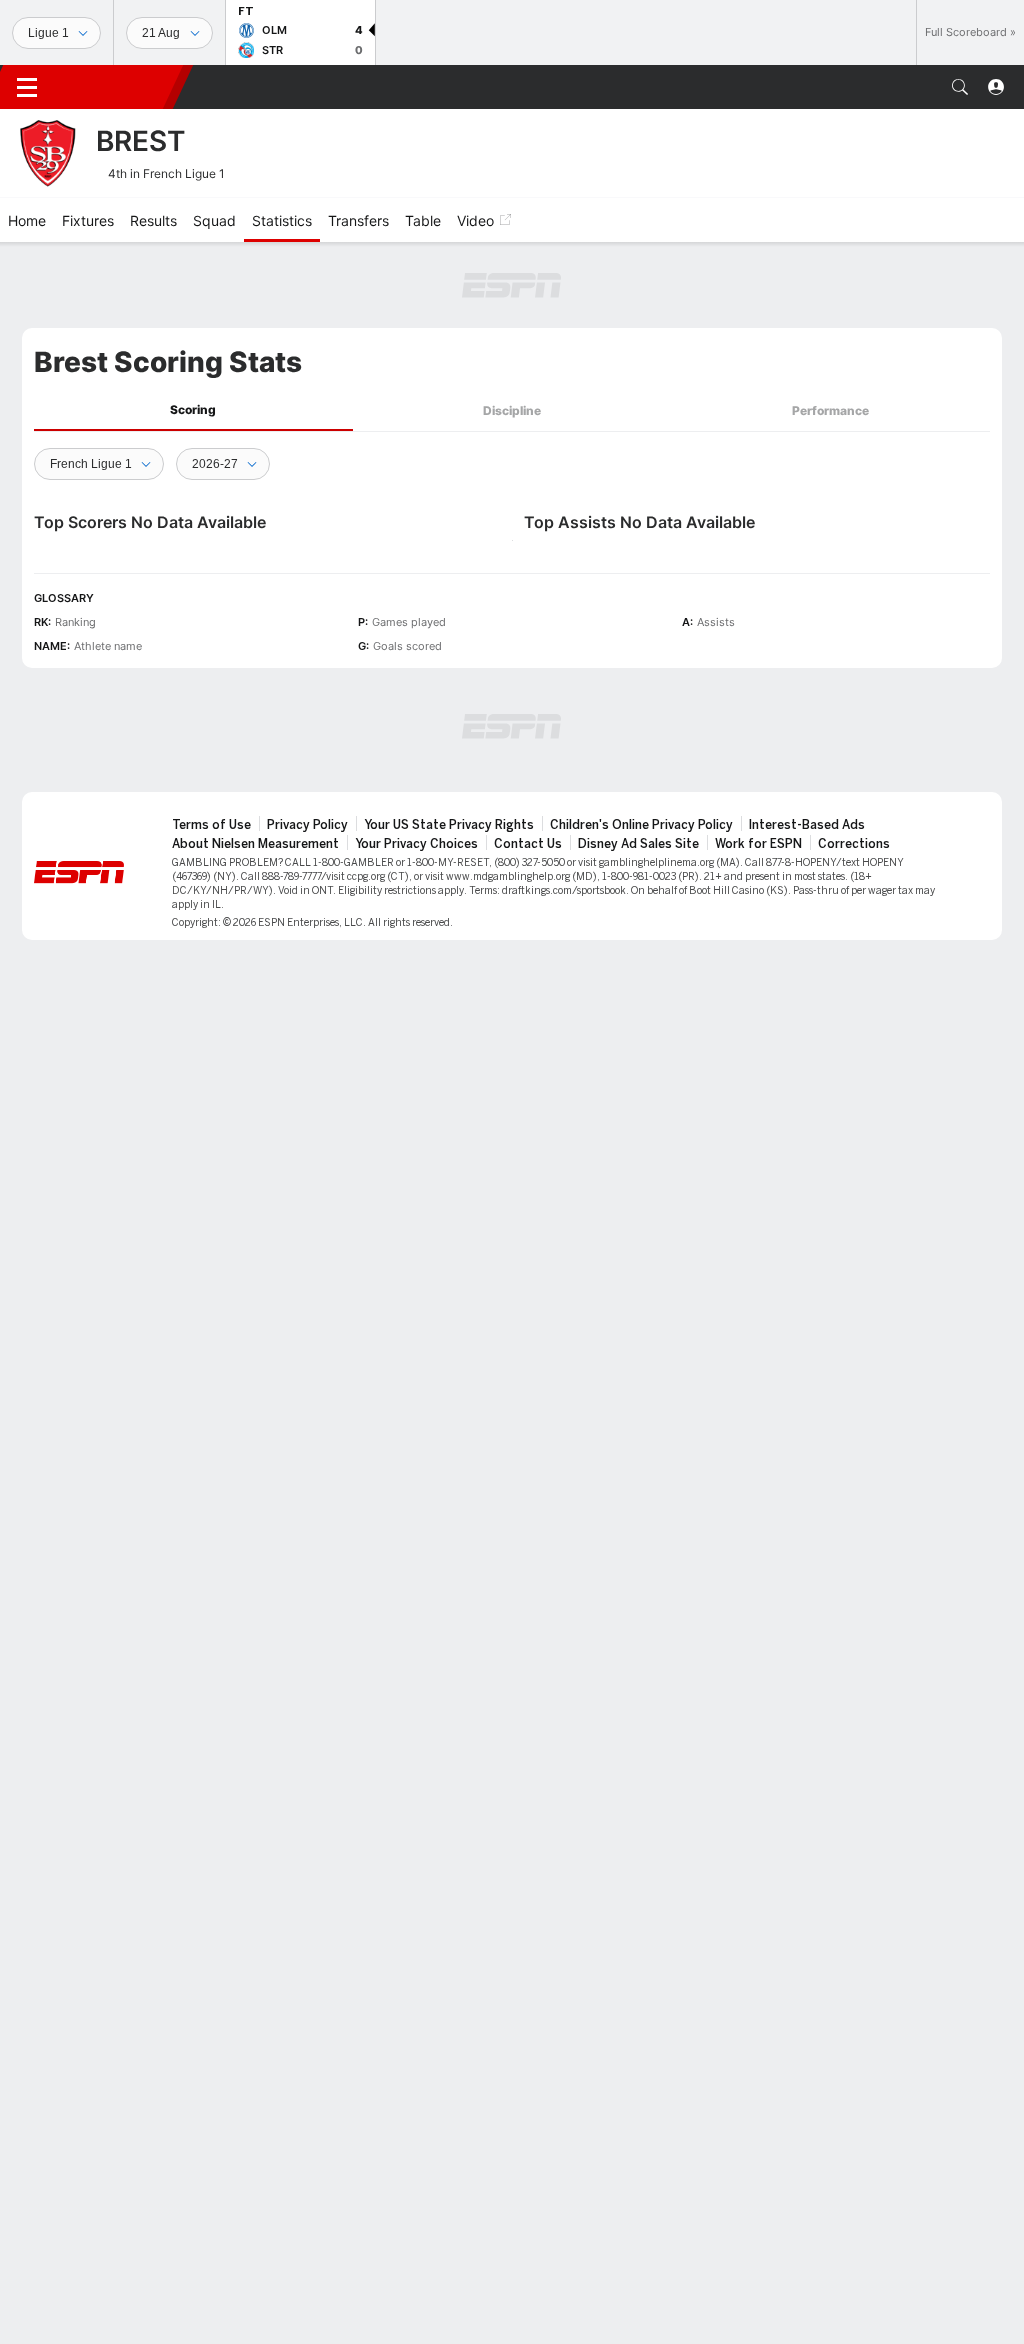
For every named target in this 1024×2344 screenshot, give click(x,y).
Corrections (854, 844)
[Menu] (27, 87)
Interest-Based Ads (807, 825)
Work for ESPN (758, 844)
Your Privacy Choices (416, 844)
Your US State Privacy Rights (449, 825)
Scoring (193, 409)
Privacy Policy (307, 825)
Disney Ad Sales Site (638, 844)
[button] (960, 87)
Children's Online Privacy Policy (641, 825)
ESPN (118, 87)
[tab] (193, 410)
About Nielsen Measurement (255, 844)
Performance (830, 410)
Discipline (512, 410)
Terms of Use (211, 825)
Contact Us (528, 844)
